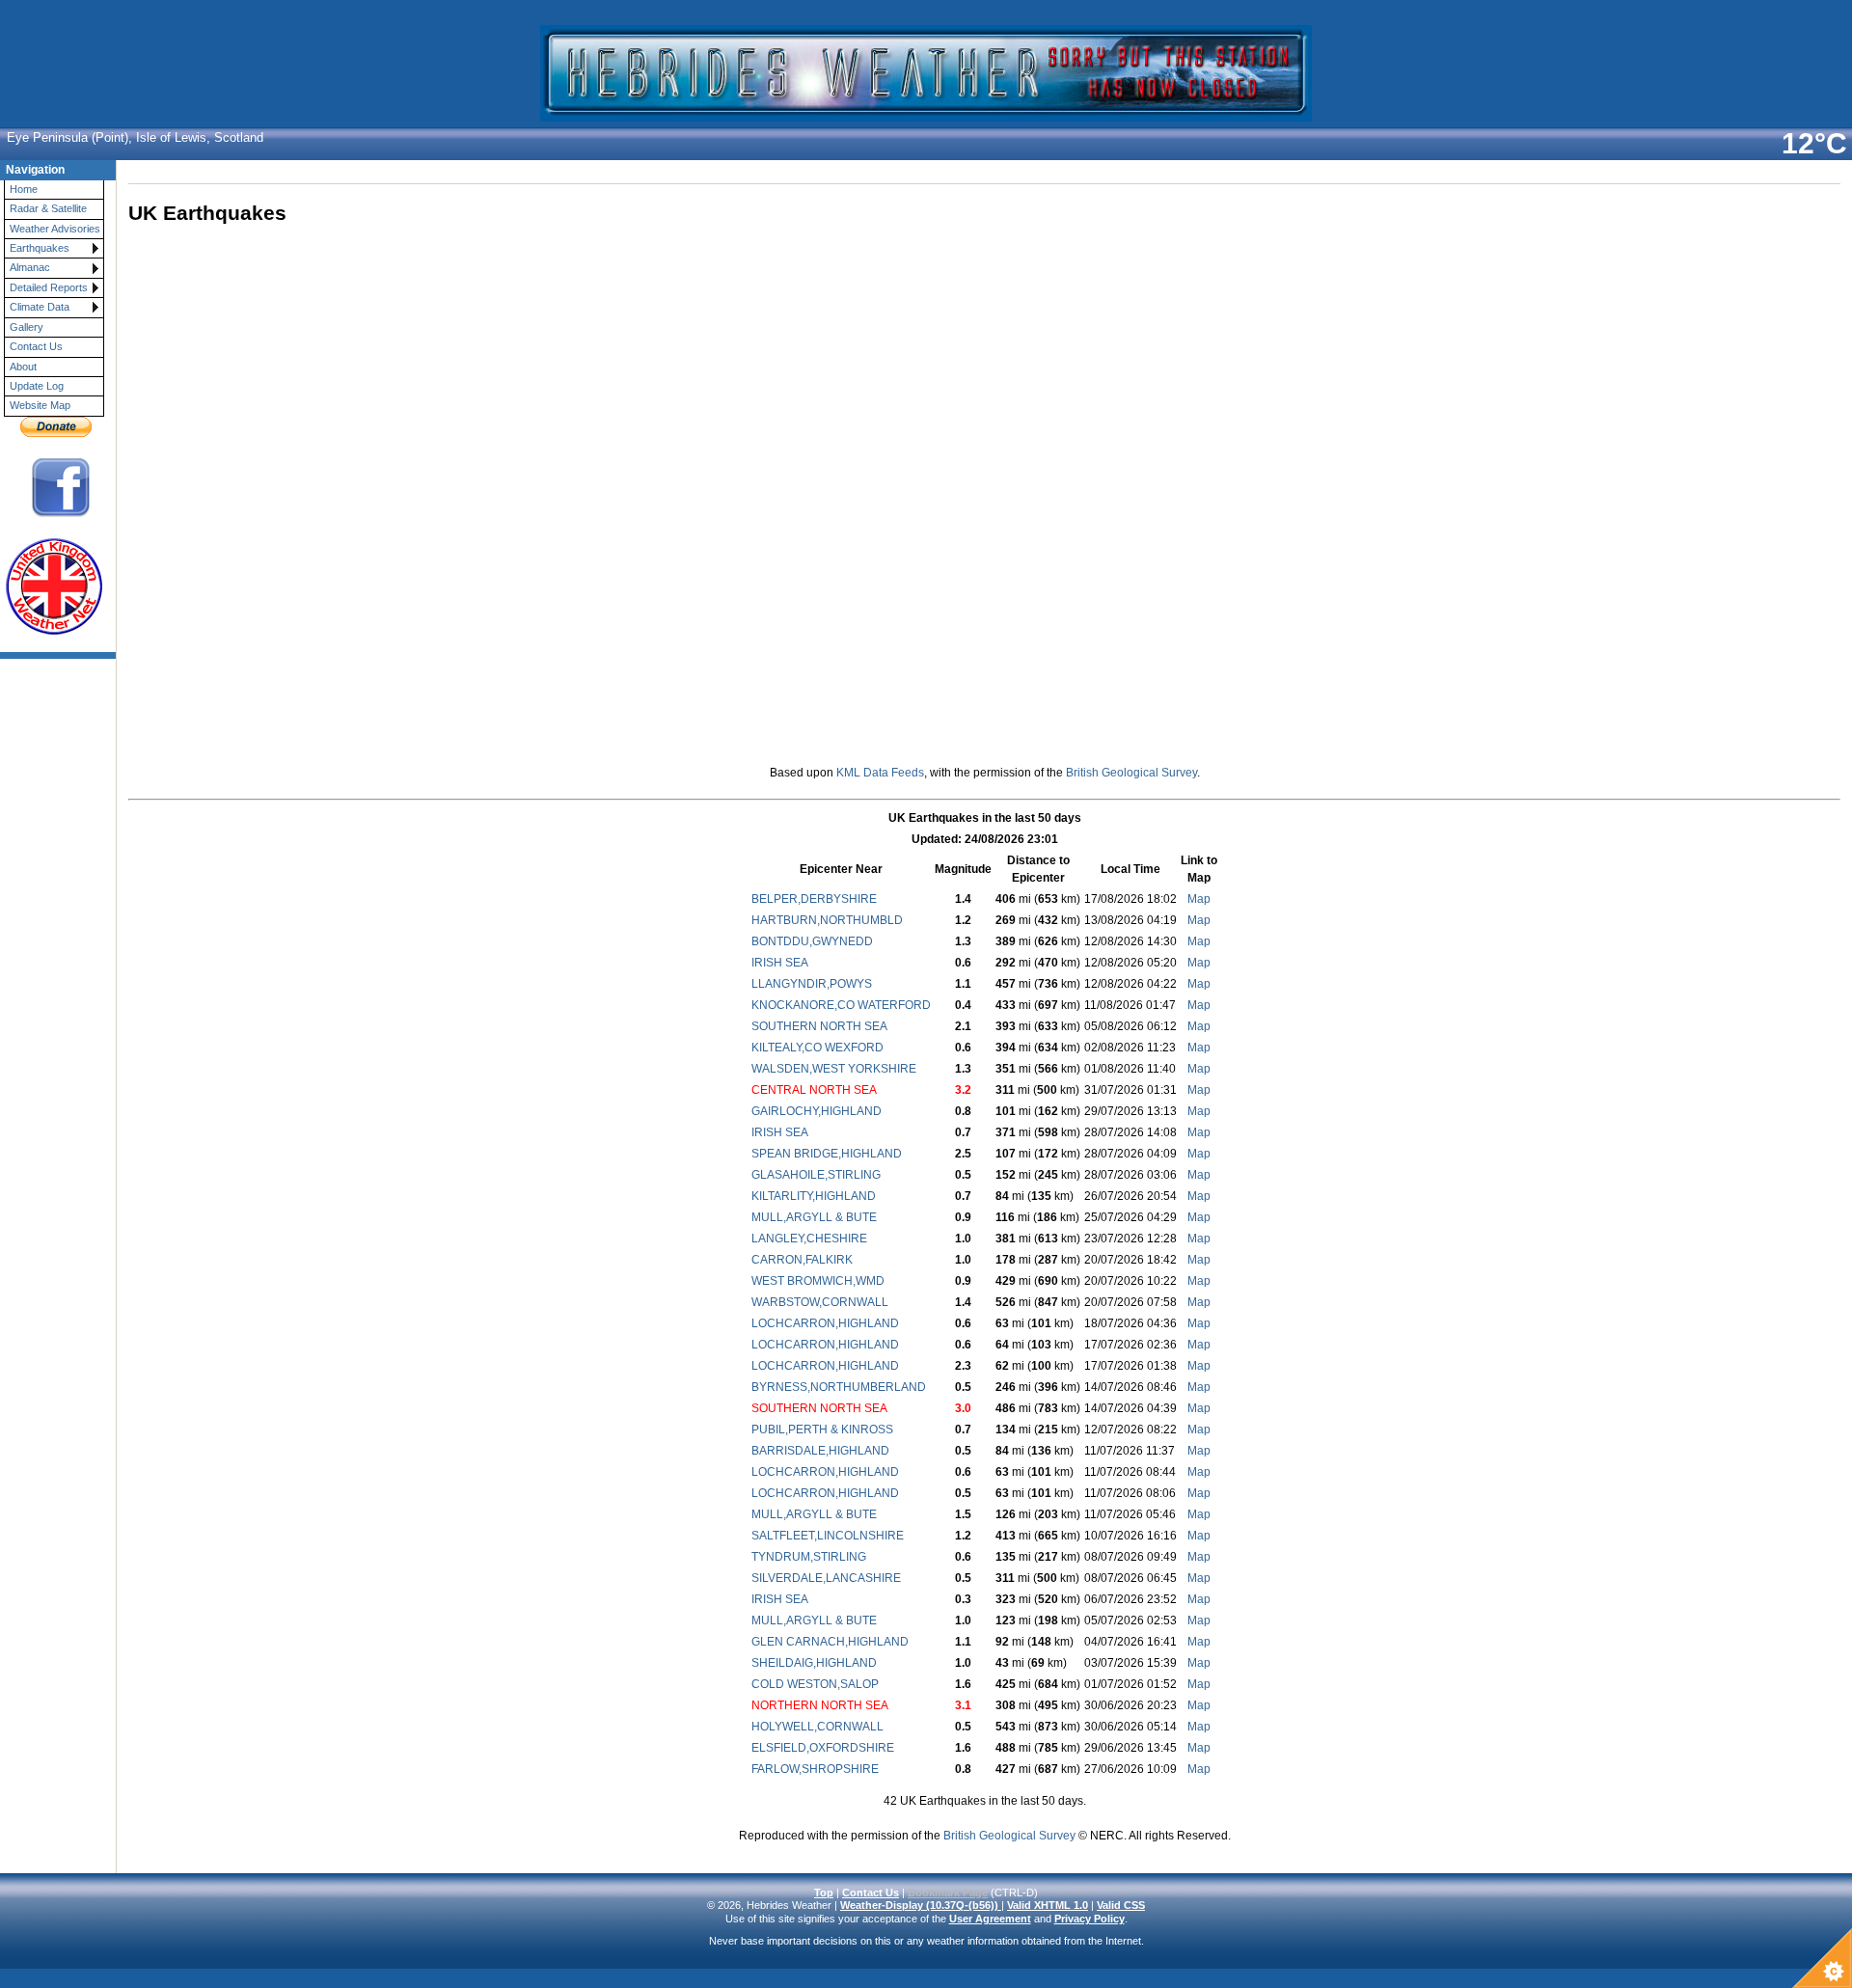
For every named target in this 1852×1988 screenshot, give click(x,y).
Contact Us (36, 346)
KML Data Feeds (880, 773)
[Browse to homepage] (926, 113)
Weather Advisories (55, 229)
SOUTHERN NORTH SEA (819, 1026)
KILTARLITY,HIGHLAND (814, 1196)
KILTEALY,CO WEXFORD (817, 1048)
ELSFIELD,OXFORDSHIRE (823, 1748)
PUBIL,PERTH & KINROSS (822, 1430)
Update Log (37, 386)
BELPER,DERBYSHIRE (814, 899)
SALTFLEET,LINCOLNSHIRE (828, 1536)
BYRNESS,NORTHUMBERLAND (839, 1387)
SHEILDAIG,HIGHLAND (814, 1663)
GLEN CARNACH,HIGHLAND (830, 1642)
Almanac (30, 267)
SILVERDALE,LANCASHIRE (826, 1578)
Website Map (40, 405)
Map (1199, 899)
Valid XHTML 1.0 (1048, 1905)
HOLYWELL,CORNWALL (817, 1727)
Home (24, 189)
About (23, 367)
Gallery (27, 327)
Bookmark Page (948, 1893)
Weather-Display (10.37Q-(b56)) (921, 1905)
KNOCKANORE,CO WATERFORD (841, 1005)
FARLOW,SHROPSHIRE (815, 1769)
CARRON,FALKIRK (802, 1260)
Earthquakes (40, 248)
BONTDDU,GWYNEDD (812, 941)
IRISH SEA (780, 963)
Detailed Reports (49, 287)
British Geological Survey (1131, 773)
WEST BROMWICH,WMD (818, 1281)
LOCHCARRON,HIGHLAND (825, 1323)
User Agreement (990, 1919)
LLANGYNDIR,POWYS (812, 984)
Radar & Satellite (48, 208)
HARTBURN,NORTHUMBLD (827, 920)
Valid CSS (1121, 1905)
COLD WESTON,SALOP (815, 1684)
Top (824, 1893)
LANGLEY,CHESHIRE (809, 1239)
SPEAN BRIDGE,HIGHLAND (827, 1154)
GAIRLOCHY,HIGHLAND (817, 1111)
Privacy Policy (1089, 1919)
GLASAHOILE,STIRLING (816, 1175)
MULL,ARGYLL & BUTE (814, 1217)
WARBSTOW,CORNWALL (820, 1302)
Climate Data (40, 307)
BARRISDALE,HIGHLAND (820, 1451)
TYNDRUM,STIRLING (809, 1557)
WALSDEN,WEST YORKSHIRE (834, 1069)
